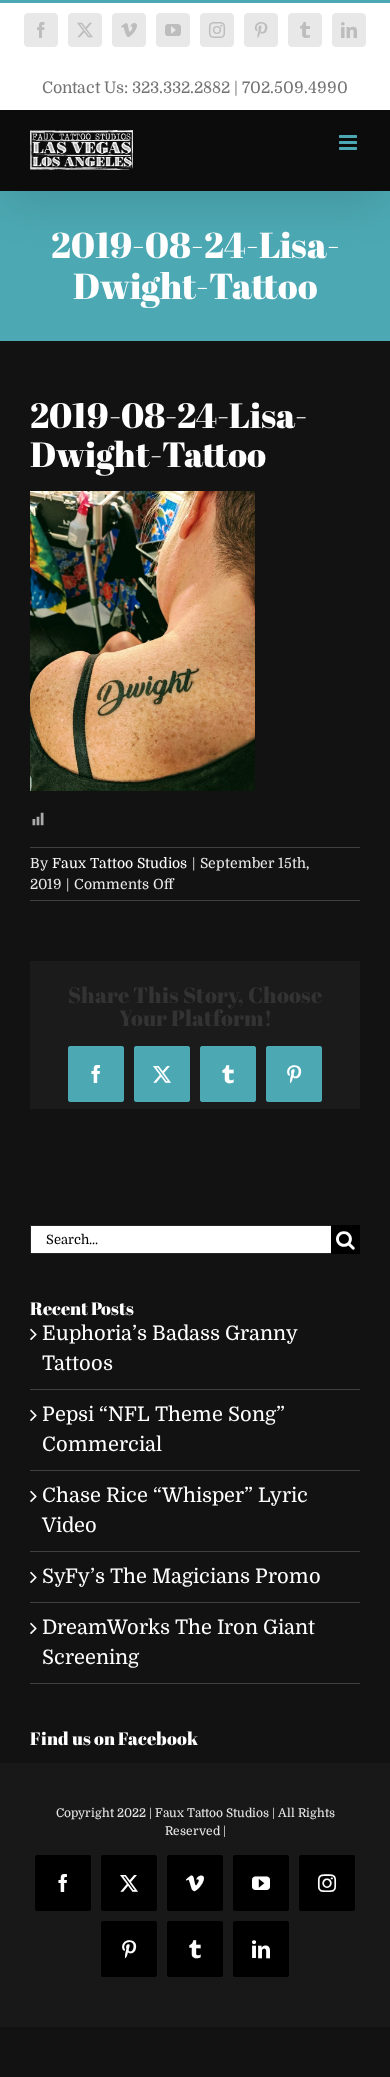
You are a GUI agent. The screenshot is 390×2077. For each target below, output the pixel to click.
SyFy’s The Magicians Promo (181, 1576)
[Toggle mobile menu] (349, 142)
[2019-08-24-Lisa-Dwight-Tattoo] (142, 505)
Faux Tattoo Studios (119, 863)
